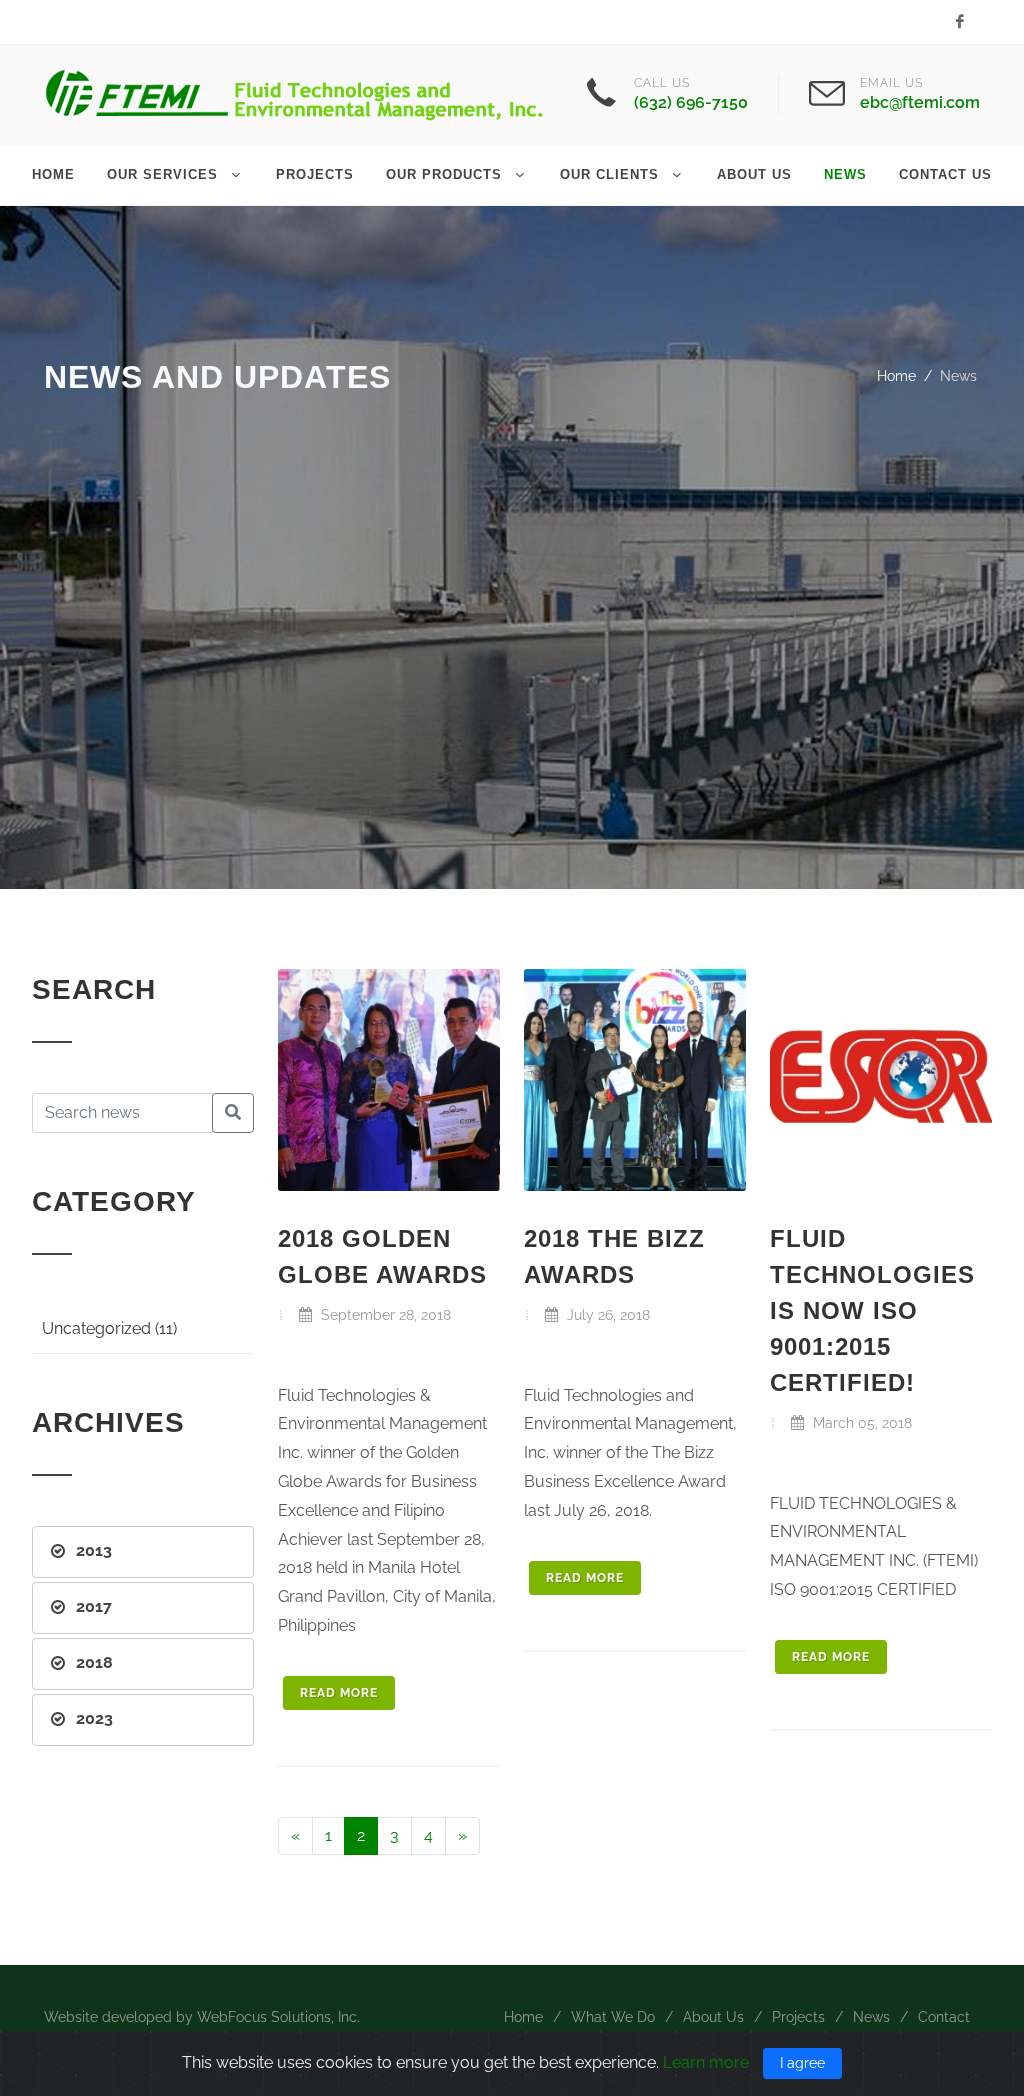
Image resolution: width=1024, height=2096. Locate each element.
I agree (802, 2063)
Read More (339, 1693)
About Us (713, 2017)
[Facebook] (960, 22)
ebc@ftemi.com (920, 102)
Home (896, 375)
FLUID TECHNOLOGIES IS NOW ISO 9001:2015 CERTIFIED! (872, 1310)
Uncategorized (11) (109, 1328)
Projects (798, 2017)
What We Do (613, 2017)
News (871, 2017)
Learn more (706, 2062)
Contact (944, 2017)
